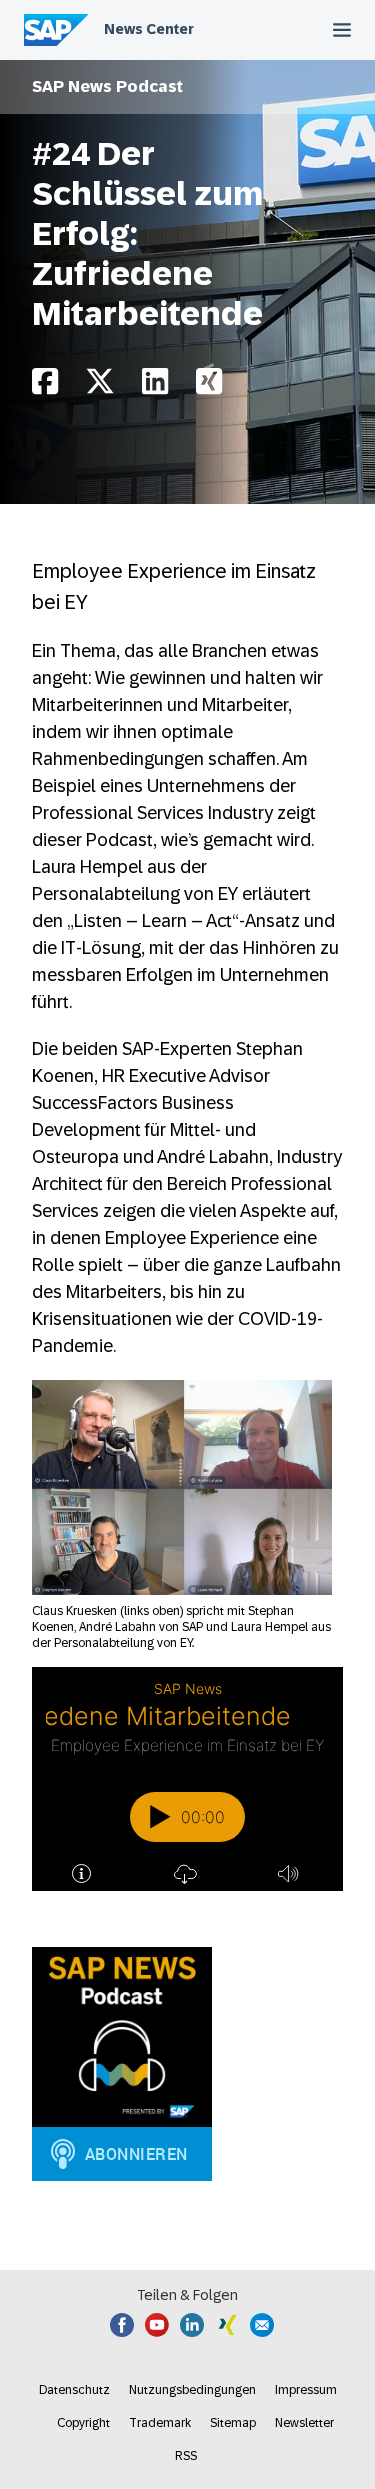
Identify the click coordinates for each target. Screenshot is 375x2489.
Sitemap (233, 2423)
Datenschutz (74, 2390)
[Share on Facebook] (45, 386)
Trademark (160, 2423)
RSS (186, 2456)
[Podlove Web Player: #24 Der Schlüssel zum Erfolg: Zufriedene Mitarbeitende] (187, 1779)
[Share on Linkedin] (155, 386)
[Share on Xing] (209, 386)
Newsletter (304, 2423)
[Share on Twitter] (100, 386)
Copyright (83, 2423)
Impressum (306, 2390)
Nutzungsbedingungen (192, 2390)
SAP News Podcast (107, 86)
